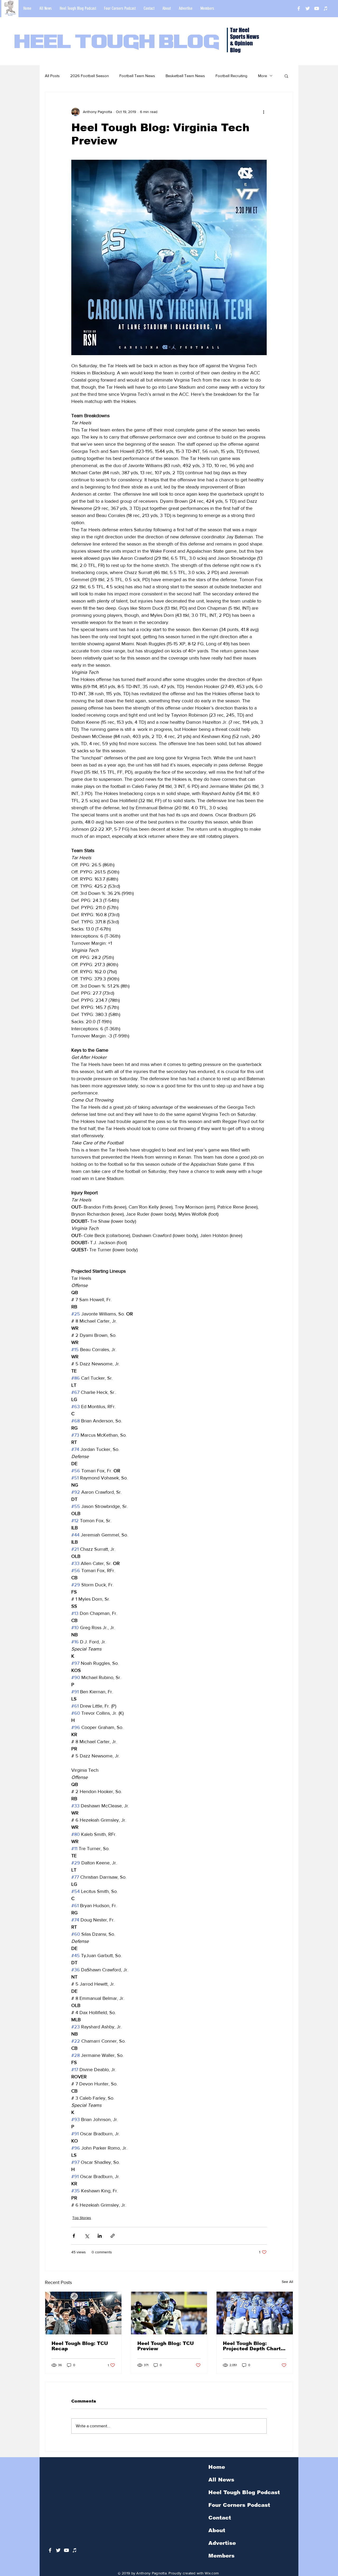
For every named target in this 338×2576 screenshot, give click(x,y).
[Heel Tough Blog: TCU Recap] (83, 2313)
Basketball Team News (185, 76)
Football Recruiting (231, 76)
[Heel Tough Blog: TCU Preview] (169, 2313)
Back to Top (8, 2552)
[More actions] (264, 112)
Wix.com (212, 2573)
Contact (220, 2518)
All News (221, 2480)
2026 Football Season (90, 76)
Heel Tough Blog (117, 43)
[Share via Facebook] (74, 2236)
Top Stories (82, 2218)
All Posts (52, 76)
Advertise (222, 2543)
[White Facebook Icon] (50, 2550)
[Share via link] (113, 2236)
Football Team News (137, 76)
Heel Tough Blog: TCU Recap (80, 2346)
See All (287, 2282)
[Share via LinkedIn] (100, 2236)
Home (217, 2467)
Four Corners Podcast (239, 2505)
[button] (286, 76)
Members (221, 2556)
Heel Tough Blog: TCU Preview (166, 2346)
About (217, 2530)
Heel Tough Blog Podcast (244, 2492)
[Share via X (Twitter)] (87, 2236)
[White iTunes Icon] (326, 8)
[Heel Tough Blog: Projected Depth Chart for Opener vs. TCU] (255, 2313)
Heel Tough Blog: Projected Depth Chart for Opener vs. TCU (252, 2346)
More (262, 76)
